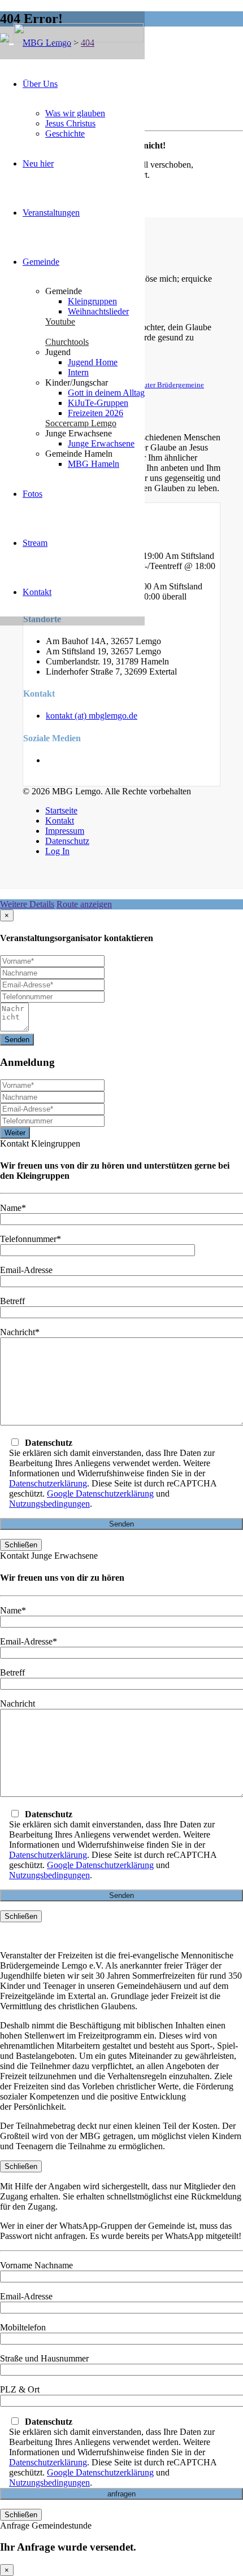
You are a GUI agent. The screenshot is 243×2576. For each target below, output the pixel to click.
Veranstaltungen (51, 213)
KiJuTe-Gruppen (98, 403)
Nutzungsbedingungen (49, 1504)
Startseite (61, 810)
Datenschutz (67, 841)
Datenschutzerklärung (48, 1483)
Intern (78, 372)
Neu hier (38, 163)
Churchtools (67, 342)
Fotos (32, 494)
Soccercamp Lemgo (81, 423)
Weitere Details (27, 904)
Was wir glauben (75, 113)
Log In (57, 851)
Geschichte (65, 134)
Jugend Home (93, 362)
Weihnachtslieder (98, 311)
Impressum (65, 831)
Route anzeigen (84, 904)
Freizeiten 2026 (96, 413)
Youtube (60, 322)
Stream (35, 543)
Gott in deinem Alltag (106, 393)
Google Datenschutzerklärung (100, 1493)
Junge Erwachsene (101, 443)
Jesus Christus (70, 123)
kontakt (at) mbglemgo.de (92, 716)
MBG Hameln (94, 464)
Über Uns (40, 84)
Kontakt (37, 592)
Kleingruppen (92, 301)
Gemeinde (41, 262)
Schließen (21, 1545)
